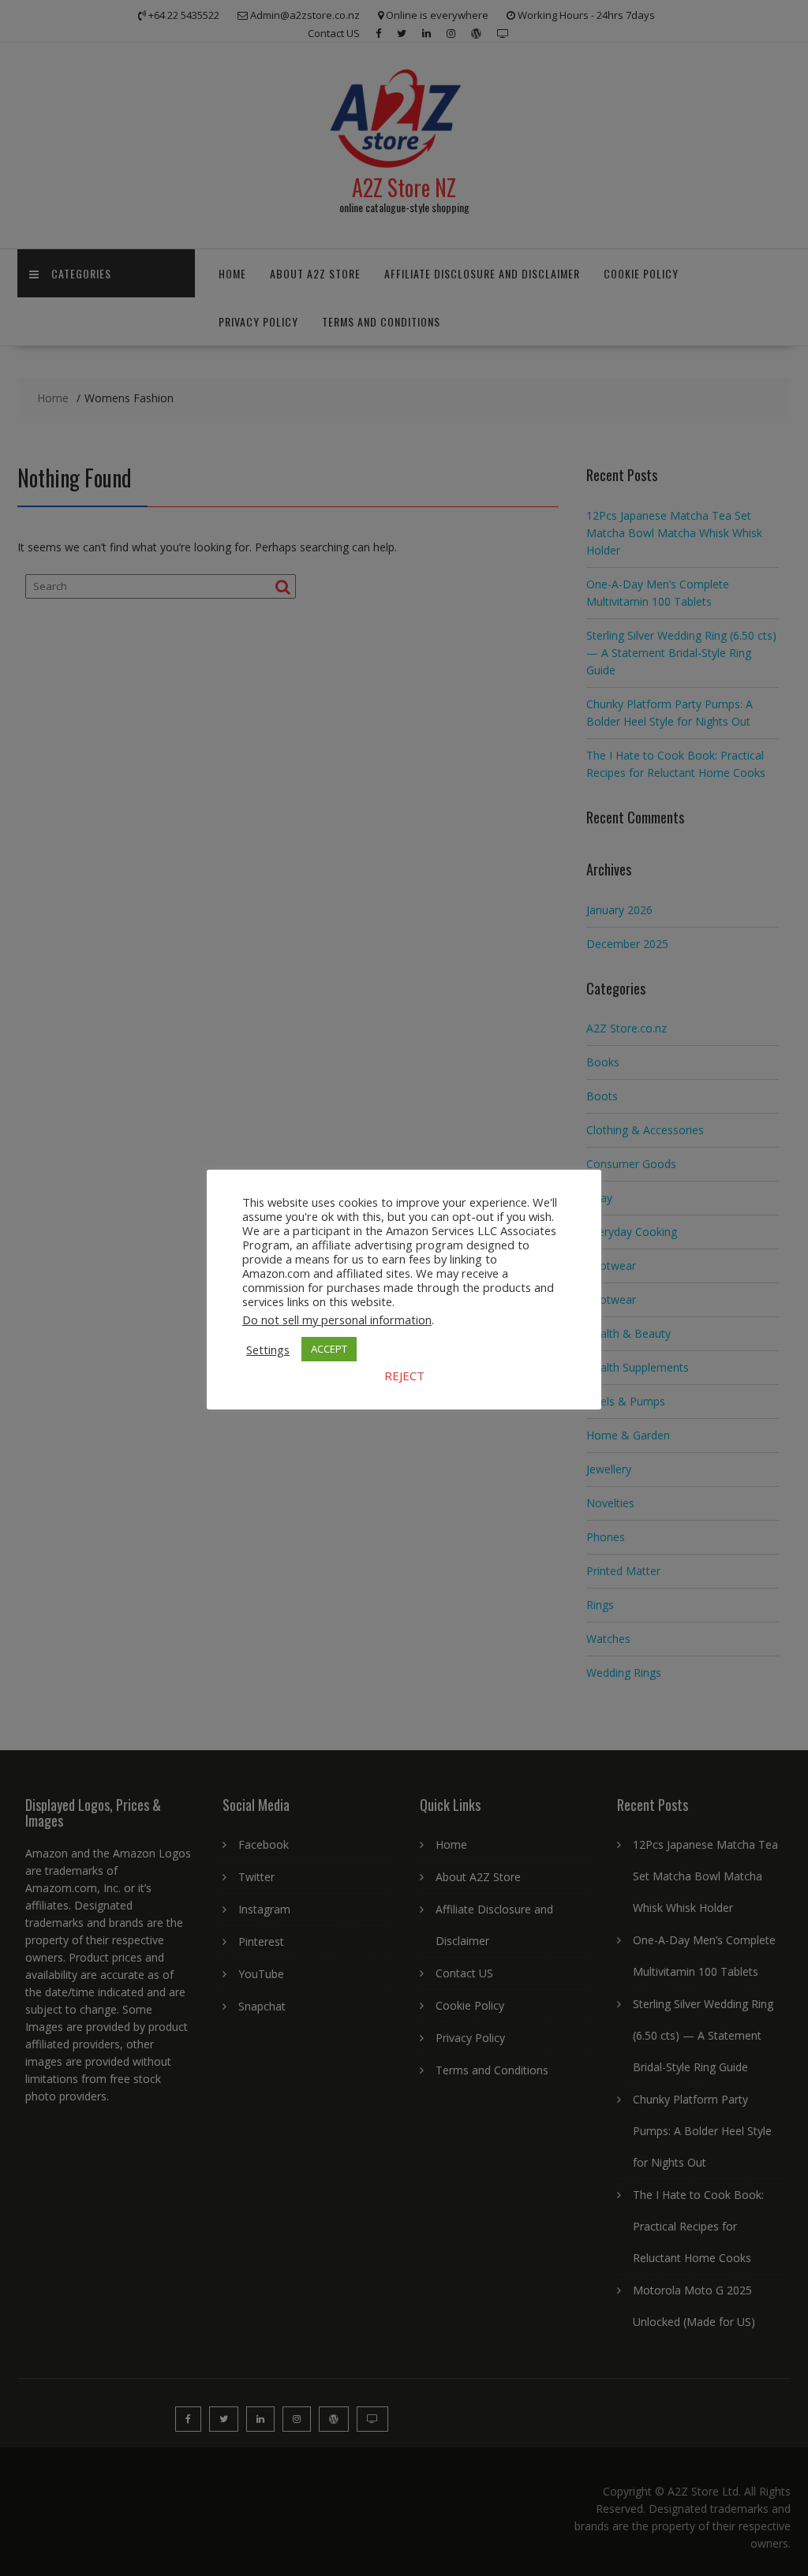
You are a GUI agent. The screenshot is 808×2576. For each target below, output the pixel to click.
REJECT (404, 1376)
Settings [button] (268, 1350)
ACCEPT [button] (329, 1349)
